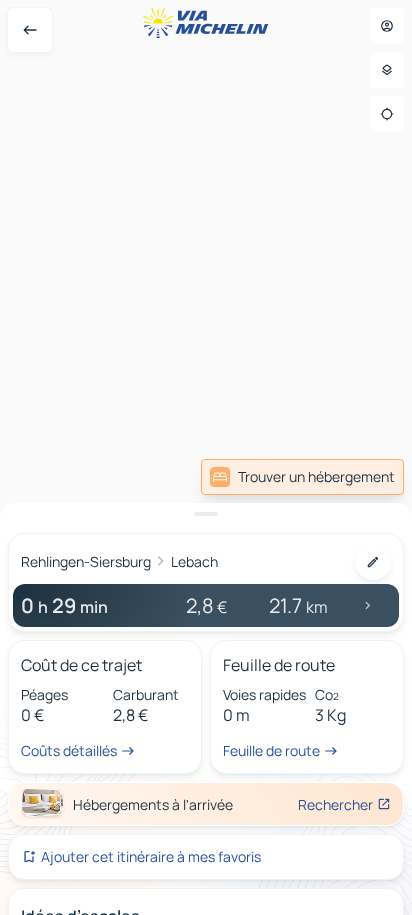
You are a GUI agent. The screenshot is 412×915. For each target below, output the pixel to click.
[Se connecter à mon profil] (387, 26)
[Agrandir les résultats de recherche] (206, 514)
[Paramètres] (387, 70)
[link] (302, 477)
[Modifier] (373, 562)
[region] (206, 457)
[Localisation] (387, 114)
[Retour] (30, 30)
